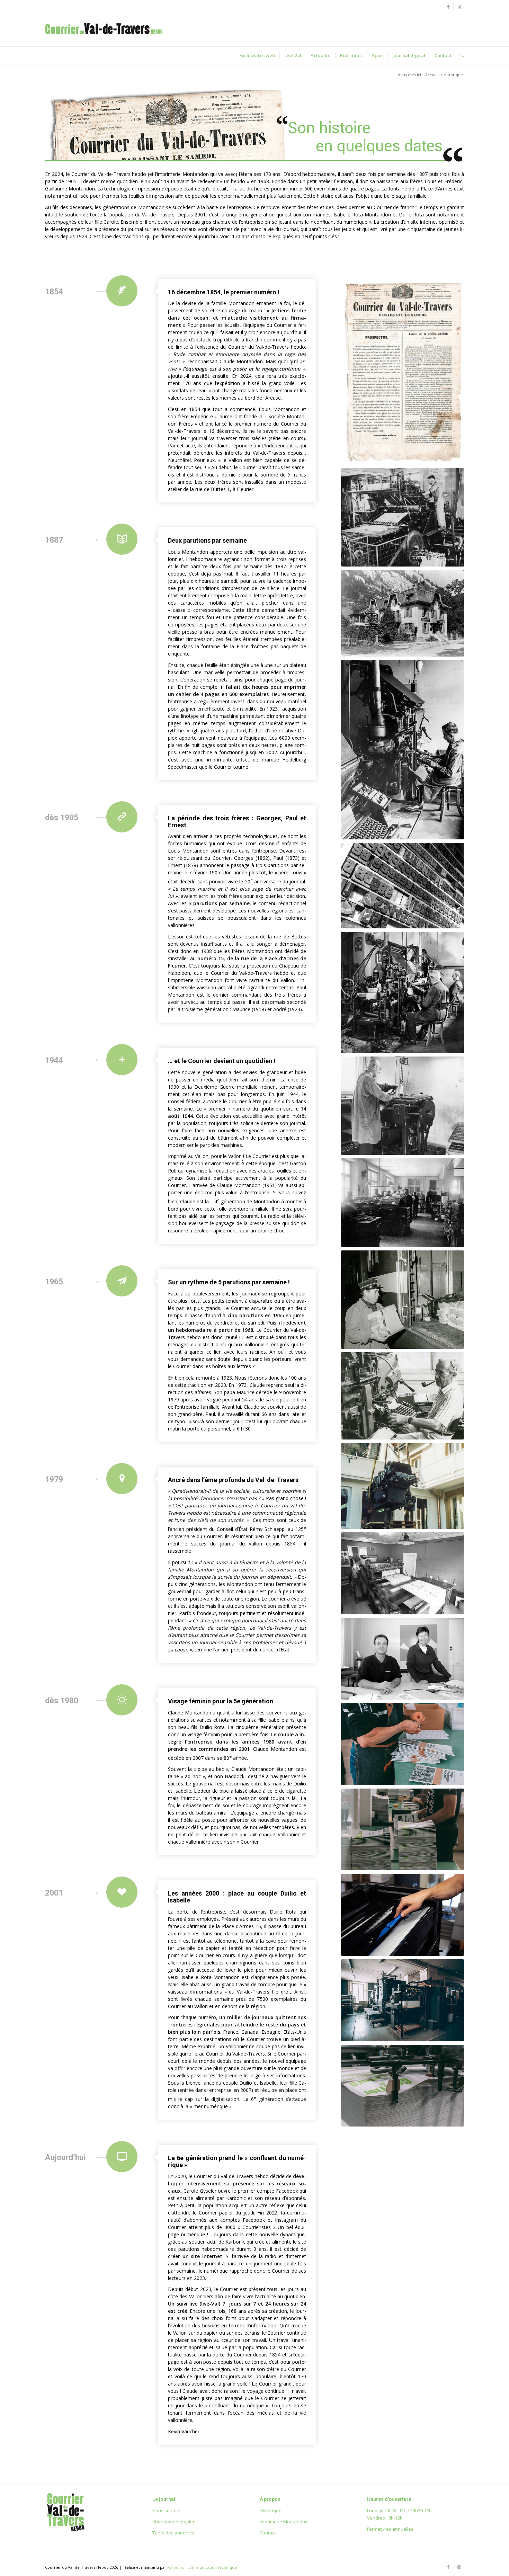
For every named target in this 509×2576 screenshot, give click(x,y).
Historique (271, 2511)
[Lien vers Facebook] (448, 7)
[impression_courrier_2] (403, 2086)
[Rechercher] (460, 55)
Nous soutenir (167, 2511)
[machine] (403, 2000)
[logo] (104, 36)
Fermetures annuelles (390, 2529)
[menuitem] (257, 55)
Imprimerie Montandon (284, 2522)
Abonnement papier (173, 2522)
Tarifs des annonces (174, 2533)
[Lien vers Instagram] (459, 7)
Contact (268, 2533)
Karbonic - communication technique (202, 2567)
